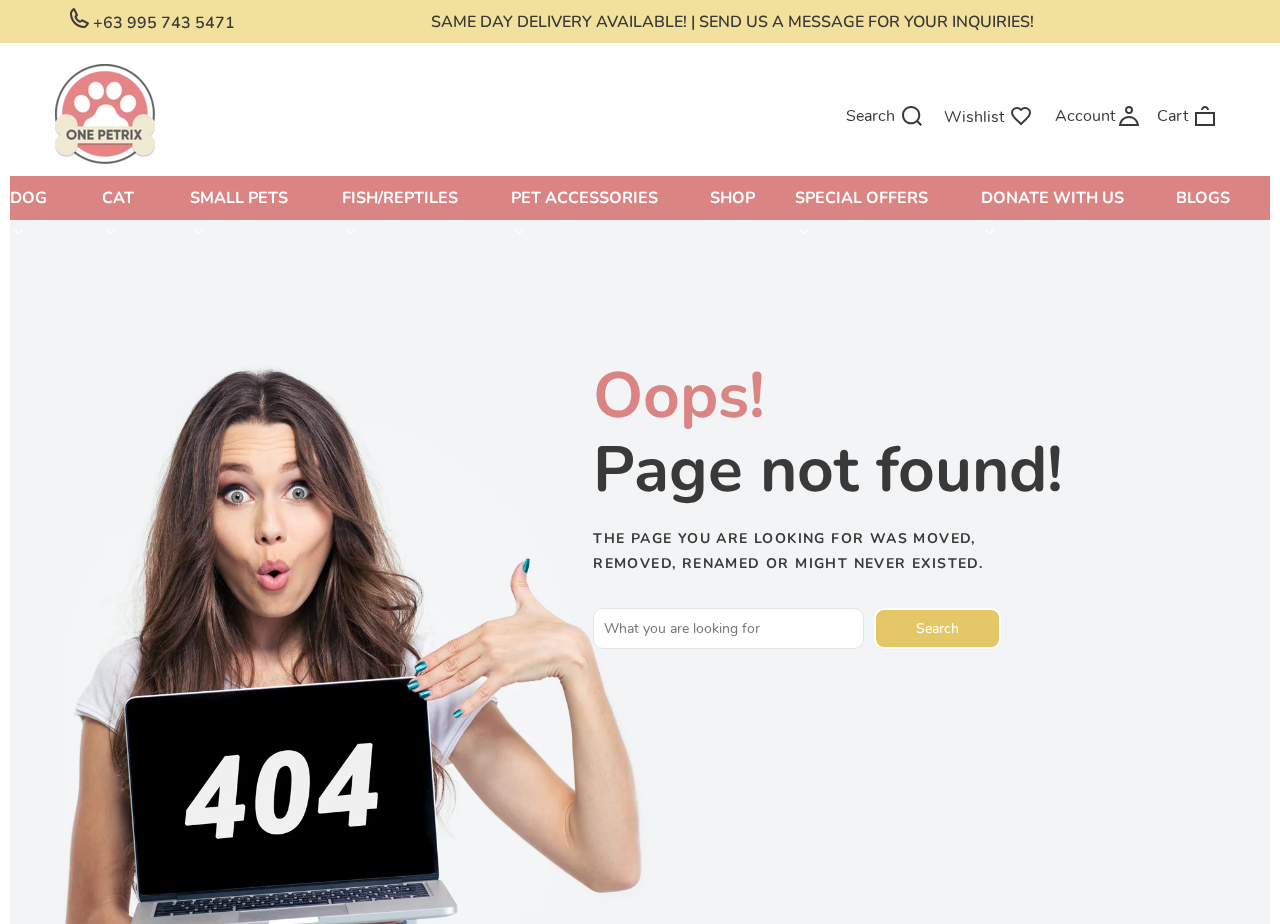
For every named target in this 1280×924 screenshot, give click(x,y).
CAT (118, 198)
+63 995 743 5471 (162, 23)
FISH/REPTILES (400, 198)
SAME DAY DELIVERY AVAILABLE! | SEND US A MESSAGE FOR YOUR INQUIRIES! (732, 22)
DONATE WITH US (1052, 198)
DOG (28, 198)
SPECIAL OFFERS (861, 198)
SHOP (732, 198)
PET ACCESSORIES (584, 198)
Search (937, 628)
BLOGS (1203, 198)
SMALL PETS (239, 198)
